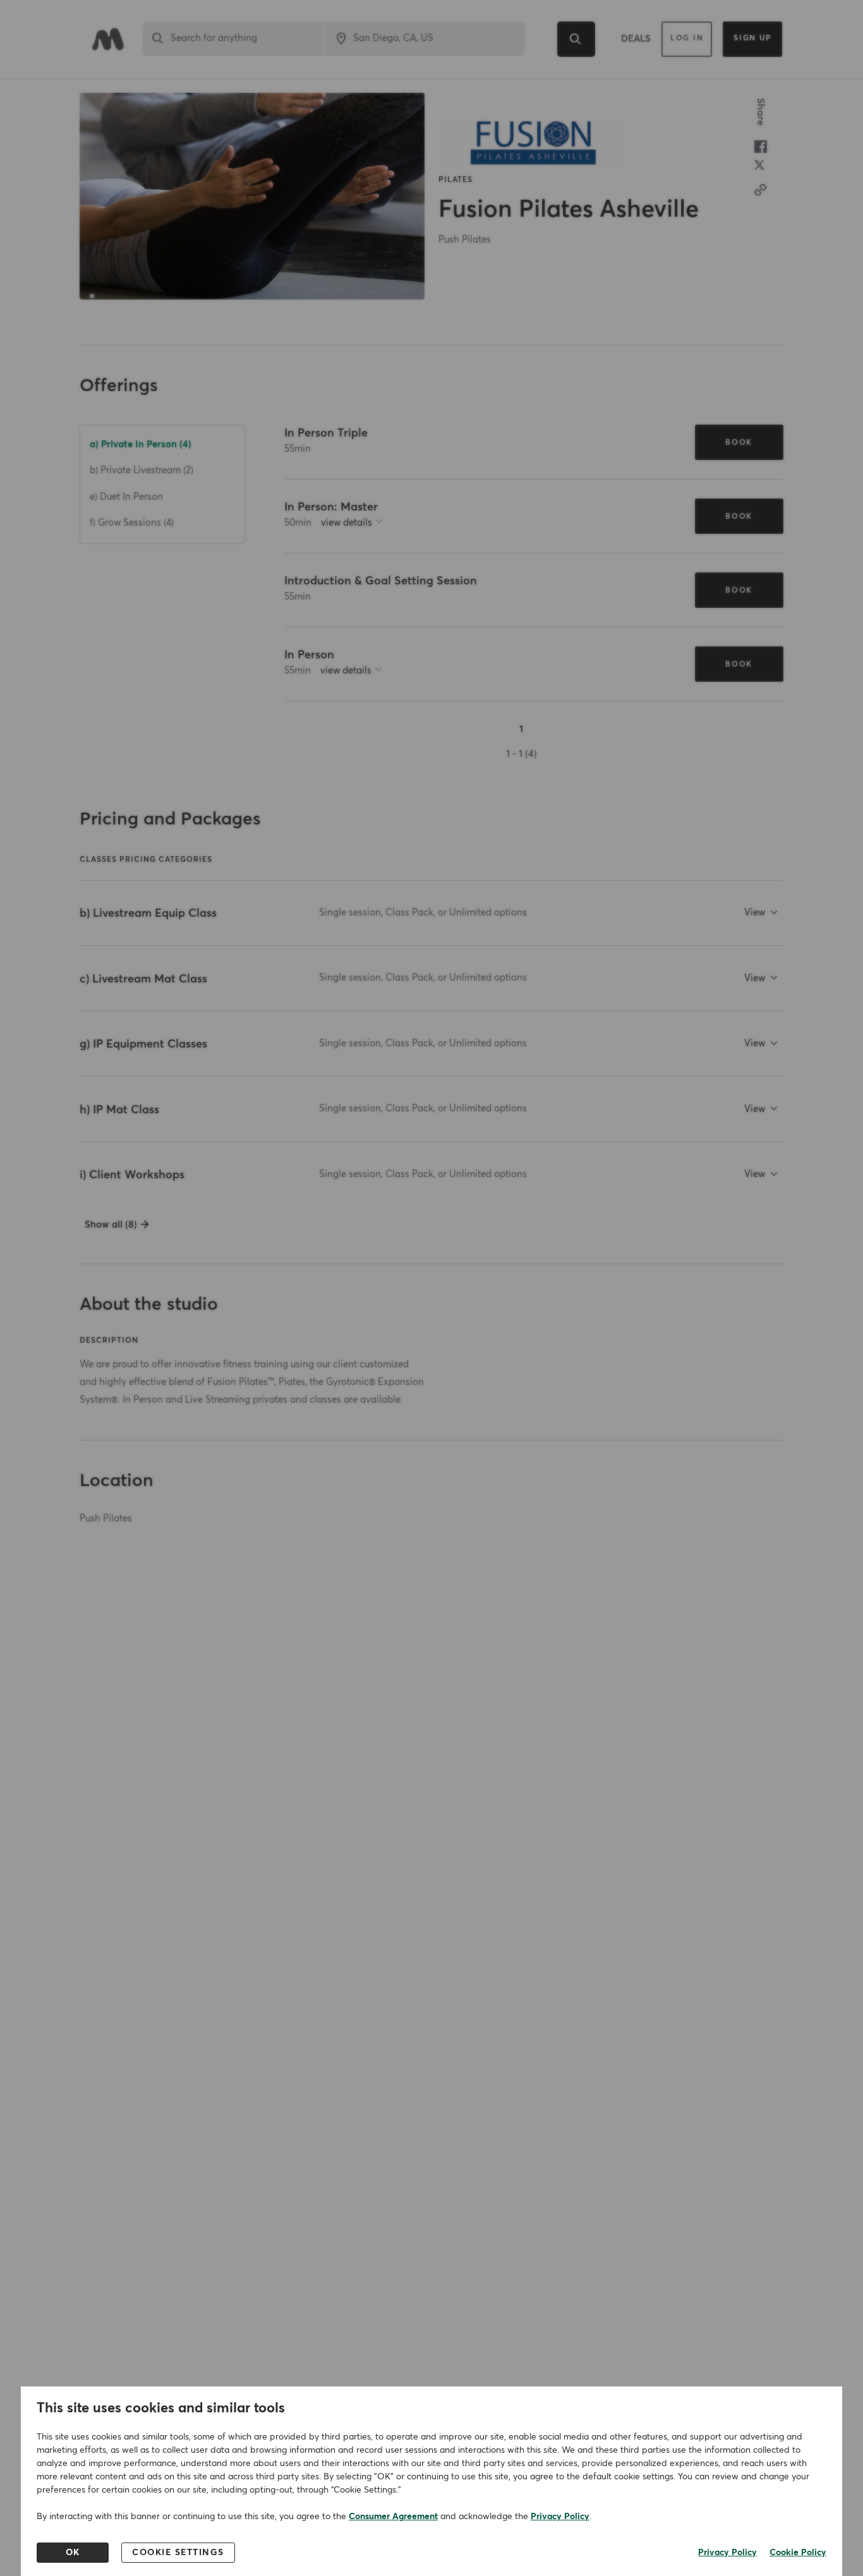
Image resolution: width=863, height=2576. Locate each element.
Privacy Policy (560, 2517)
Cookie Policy (798, 2553)
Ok (73, 2553)
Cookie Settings (178, 2553)
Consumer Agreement (393, 2517)
